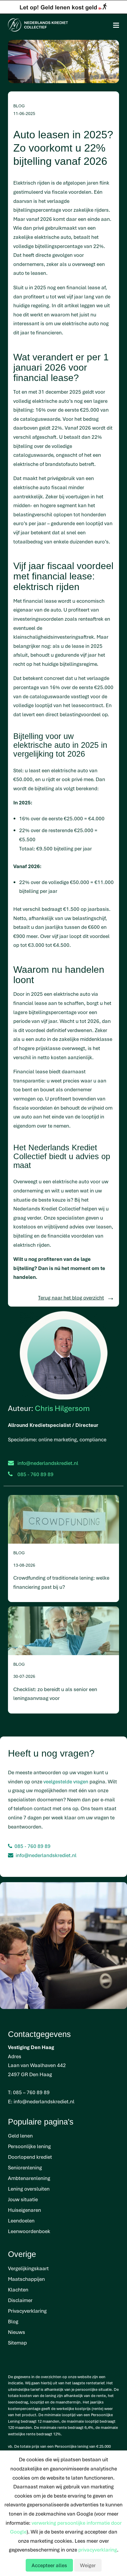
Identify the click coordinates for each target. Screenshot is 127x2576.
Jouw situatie (23, 2199)
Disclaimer (20, 2300)
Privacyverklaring (27, 2311)
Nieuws (17, 2332)
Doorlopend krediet (30, 2157)
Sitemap (17, 2343)
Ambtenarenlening (29, 2178)
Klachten (18, 2290)
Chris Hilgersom (62, 1408)
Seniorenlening (25, 2167)
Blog (13, 2321)
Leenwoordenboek (29, 2231)
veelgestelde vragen (66, 1781)
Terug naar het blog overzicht (71, 1298)
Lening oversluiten (29, 2189)
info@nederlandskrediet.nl (48, 1463)
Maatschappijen (26, 2279)
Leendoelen (21, 2221)
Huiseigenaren (25, 2210)
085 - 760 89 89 (32, 1846)
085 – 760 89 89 (31, 2092)
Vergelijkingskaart (28, 2268)
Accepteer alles (49, 2565)
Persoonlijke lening (29, 2146)
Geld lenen (20, 2136)
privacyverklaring (98, 2550)
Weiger (88, 2565)
